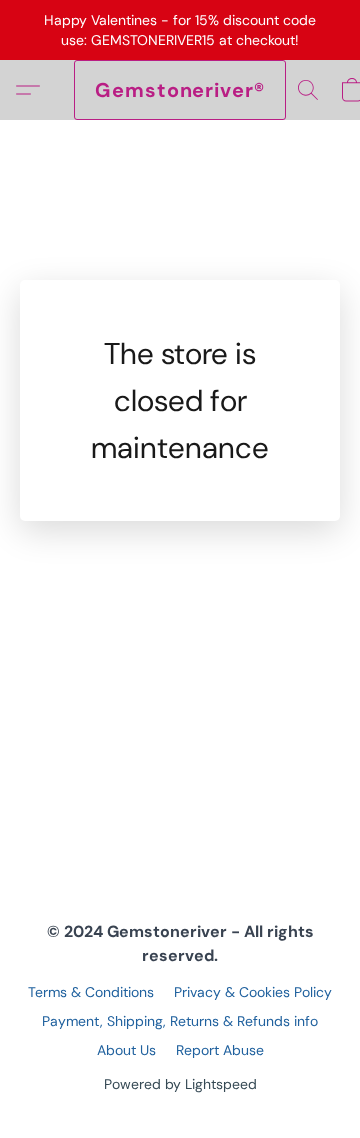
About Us (126, 1050)
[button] (180, 90)
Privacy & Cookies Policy (253, 992)
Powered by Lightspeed (180, 1084)
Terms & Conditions (91, 992)
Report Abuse (220, 1050)
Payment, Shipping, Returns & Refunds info (180, 1021)
